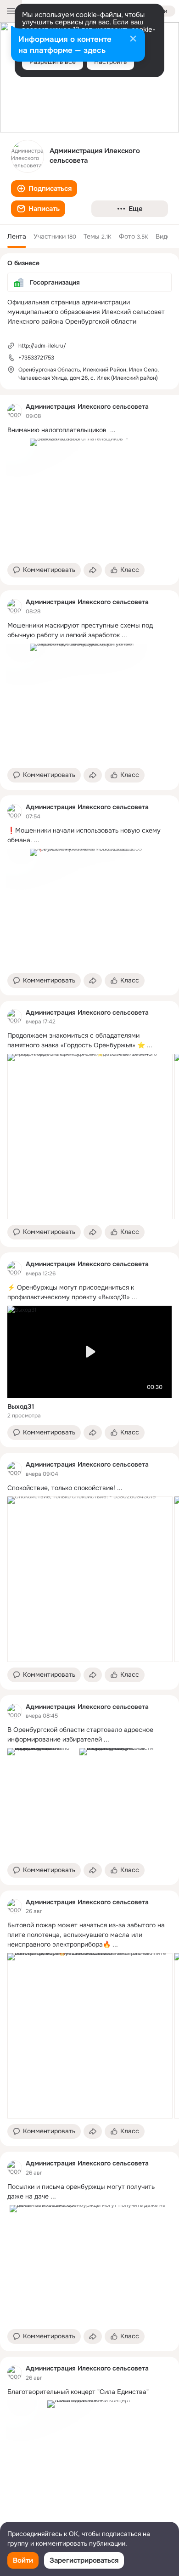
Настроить (110, 62)
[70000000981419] (15, 411)
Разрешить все (53, 62)
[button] (44, 188)
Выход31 (21, 1406)
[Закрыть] (133, 40)
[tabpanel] (89, 1471)
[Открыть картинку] (90, 1137)
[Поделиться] (93, 570)
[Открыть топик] (89, 430)
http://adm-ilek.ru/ (42, 346)
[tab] (17, 236)
